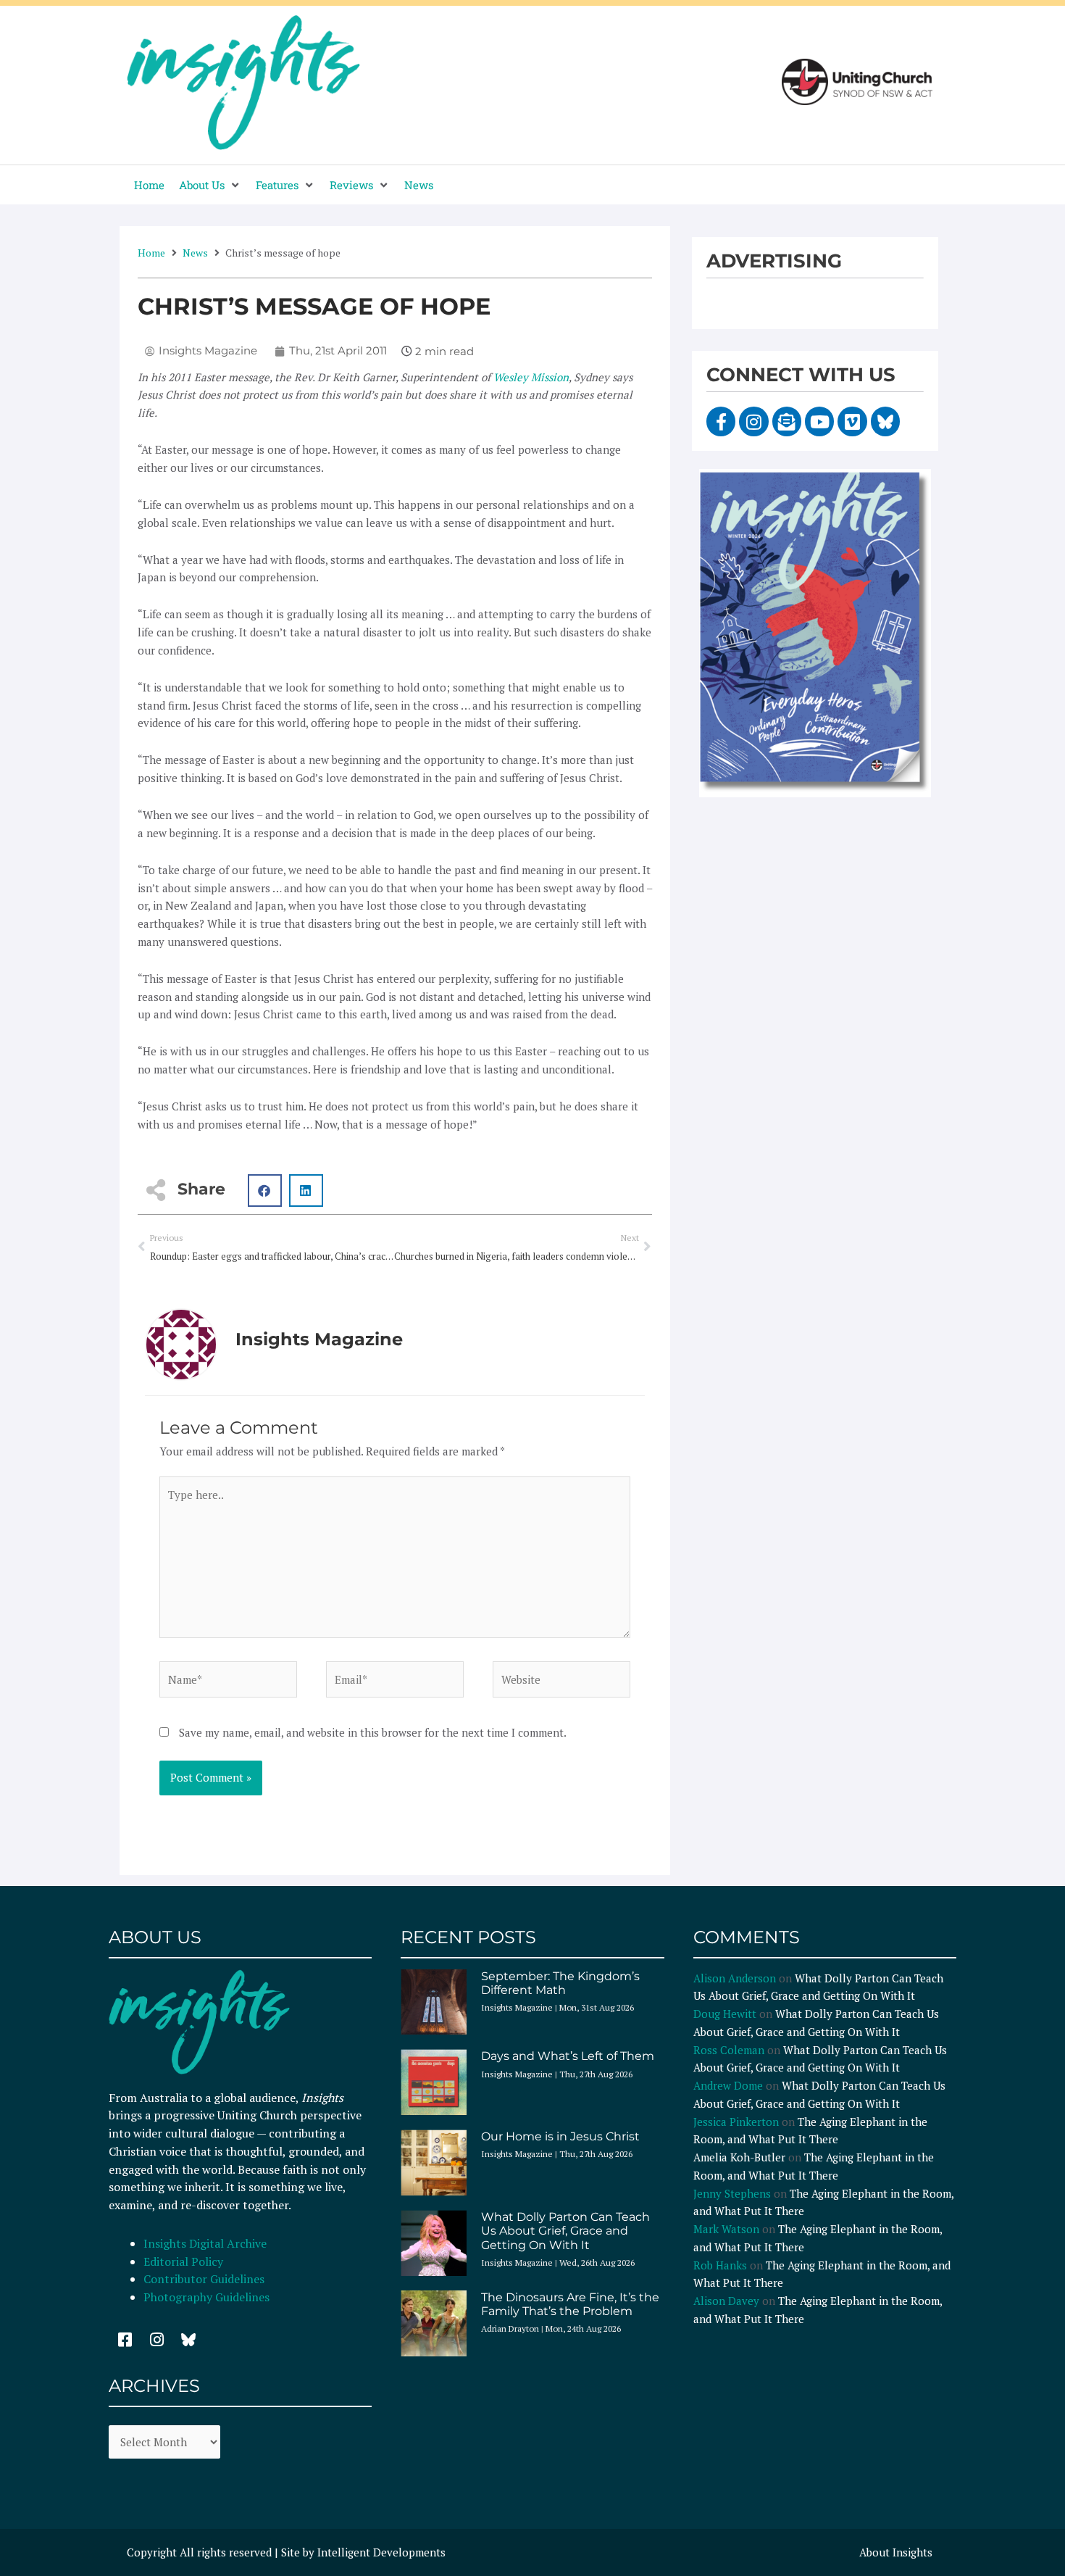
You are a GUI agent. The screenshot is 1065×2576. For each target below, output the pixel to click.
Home (151, 253)
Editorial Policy (185, 2261)
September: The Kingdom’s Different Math (560, 1983)
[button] (210, 185)
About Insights (896, 2552)
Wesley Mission (531, 377)
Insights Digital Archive (205, 2243)
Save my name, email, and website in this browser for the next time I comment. (373, 1732)
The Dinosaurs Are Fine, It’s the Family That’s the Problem (570, 2304)
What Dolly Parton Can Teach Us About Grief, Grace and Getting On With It (565, 2231)
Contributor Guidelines (204, 2279)
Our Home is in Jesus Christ (560, 2136)
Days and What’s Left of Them (568, 2056)
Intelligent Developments (381, 2552)
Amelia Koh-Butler (739, 2157)
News (195, 253)
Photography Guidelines (206, 2297)
